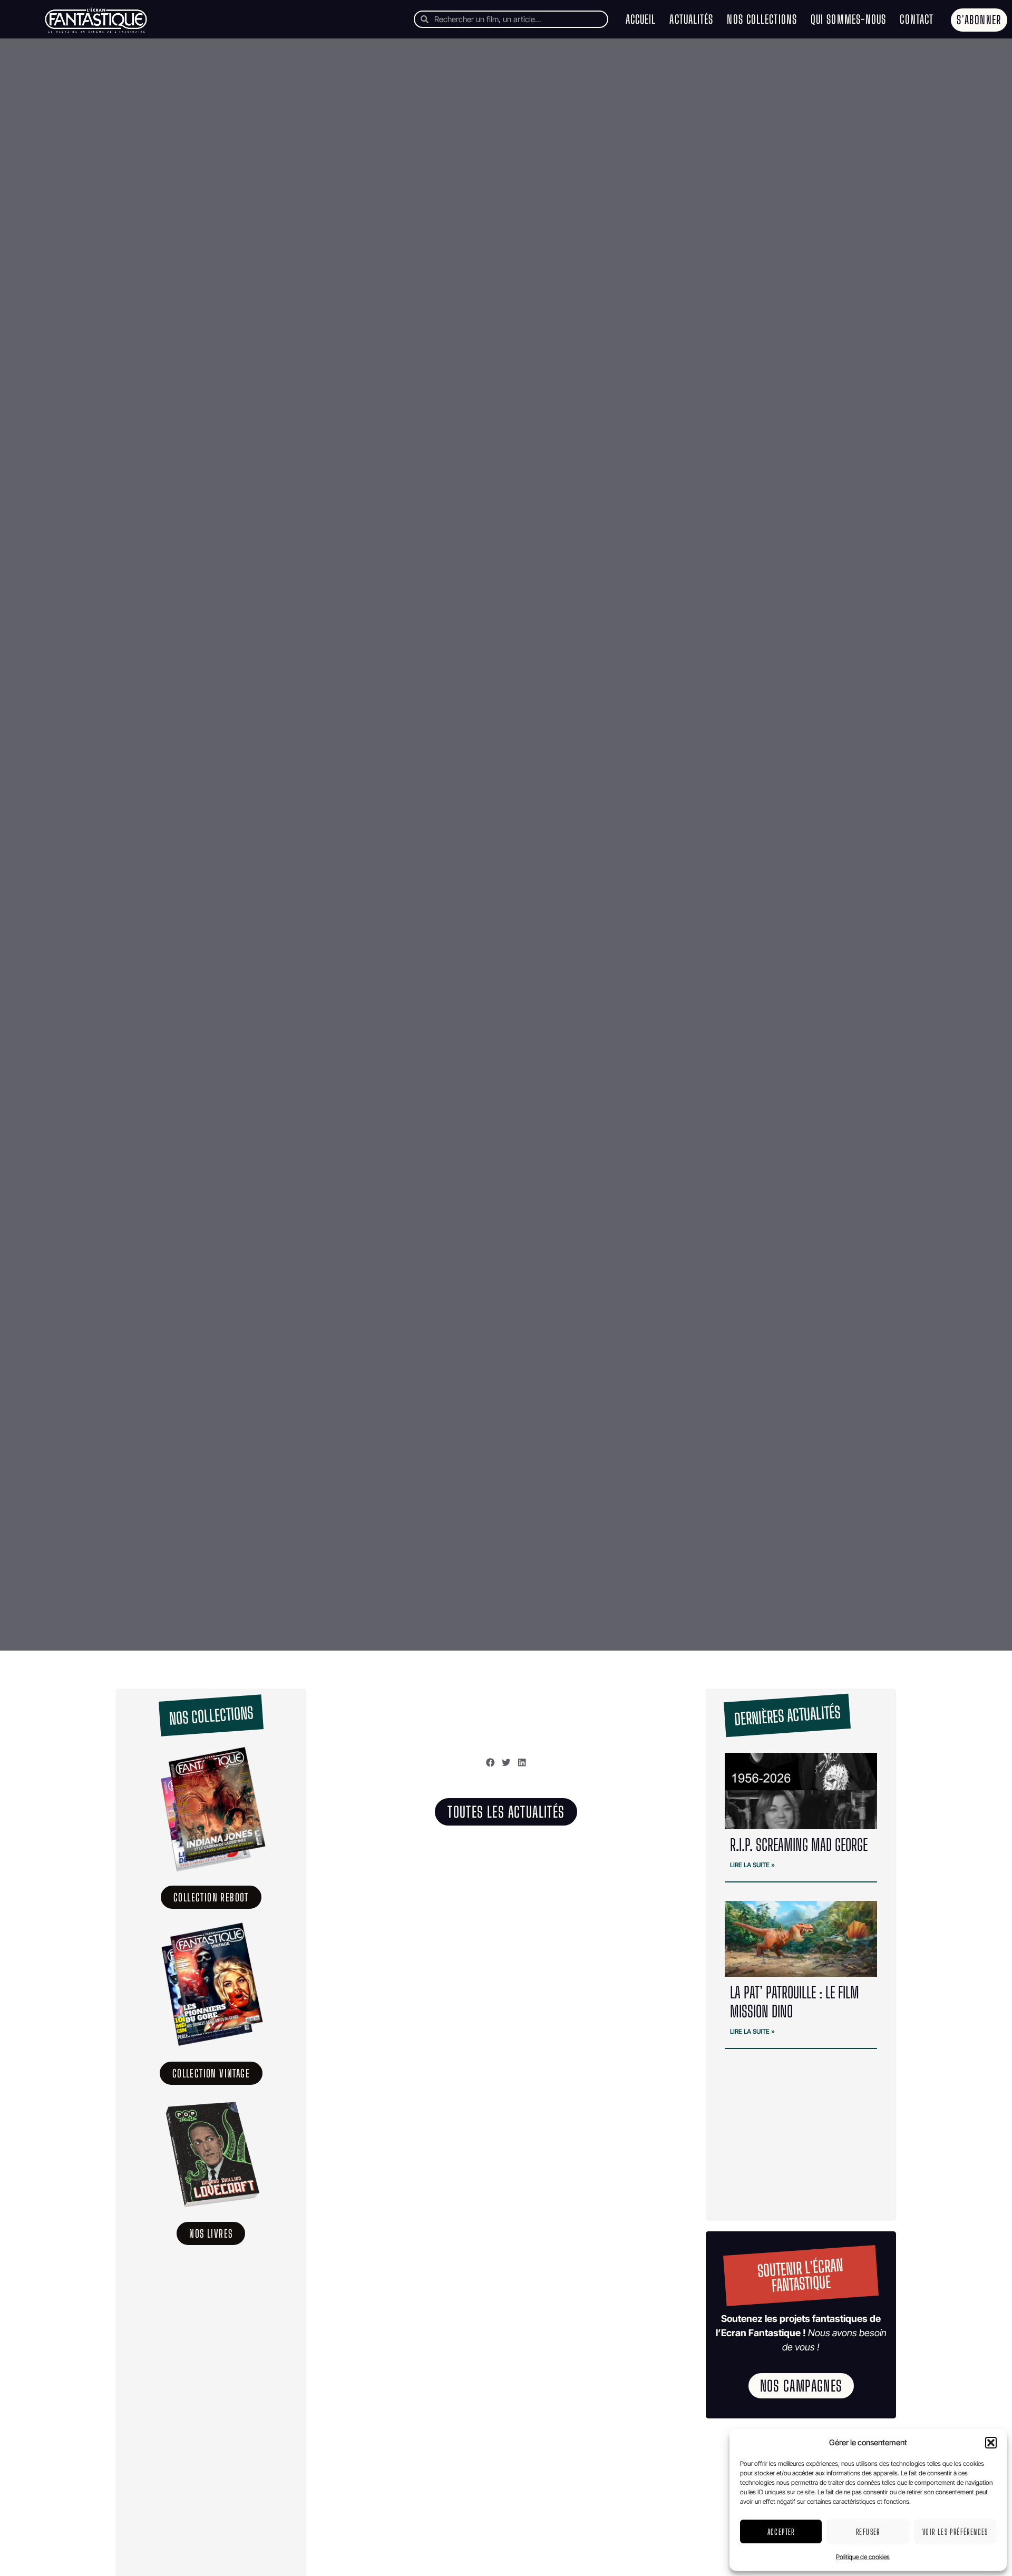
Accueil (641, 19)
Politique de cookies (863, 2557)
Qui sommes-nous (849, 19)
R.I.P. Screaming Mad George (799, 1845)
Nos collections (762, 19)
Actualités (691, 19)
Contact (917, 19)
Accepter (781, 2532)
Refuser (868, 2532)
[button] (991, 2443)
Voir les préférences (955, 2532)
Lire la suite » (752, 1865)
